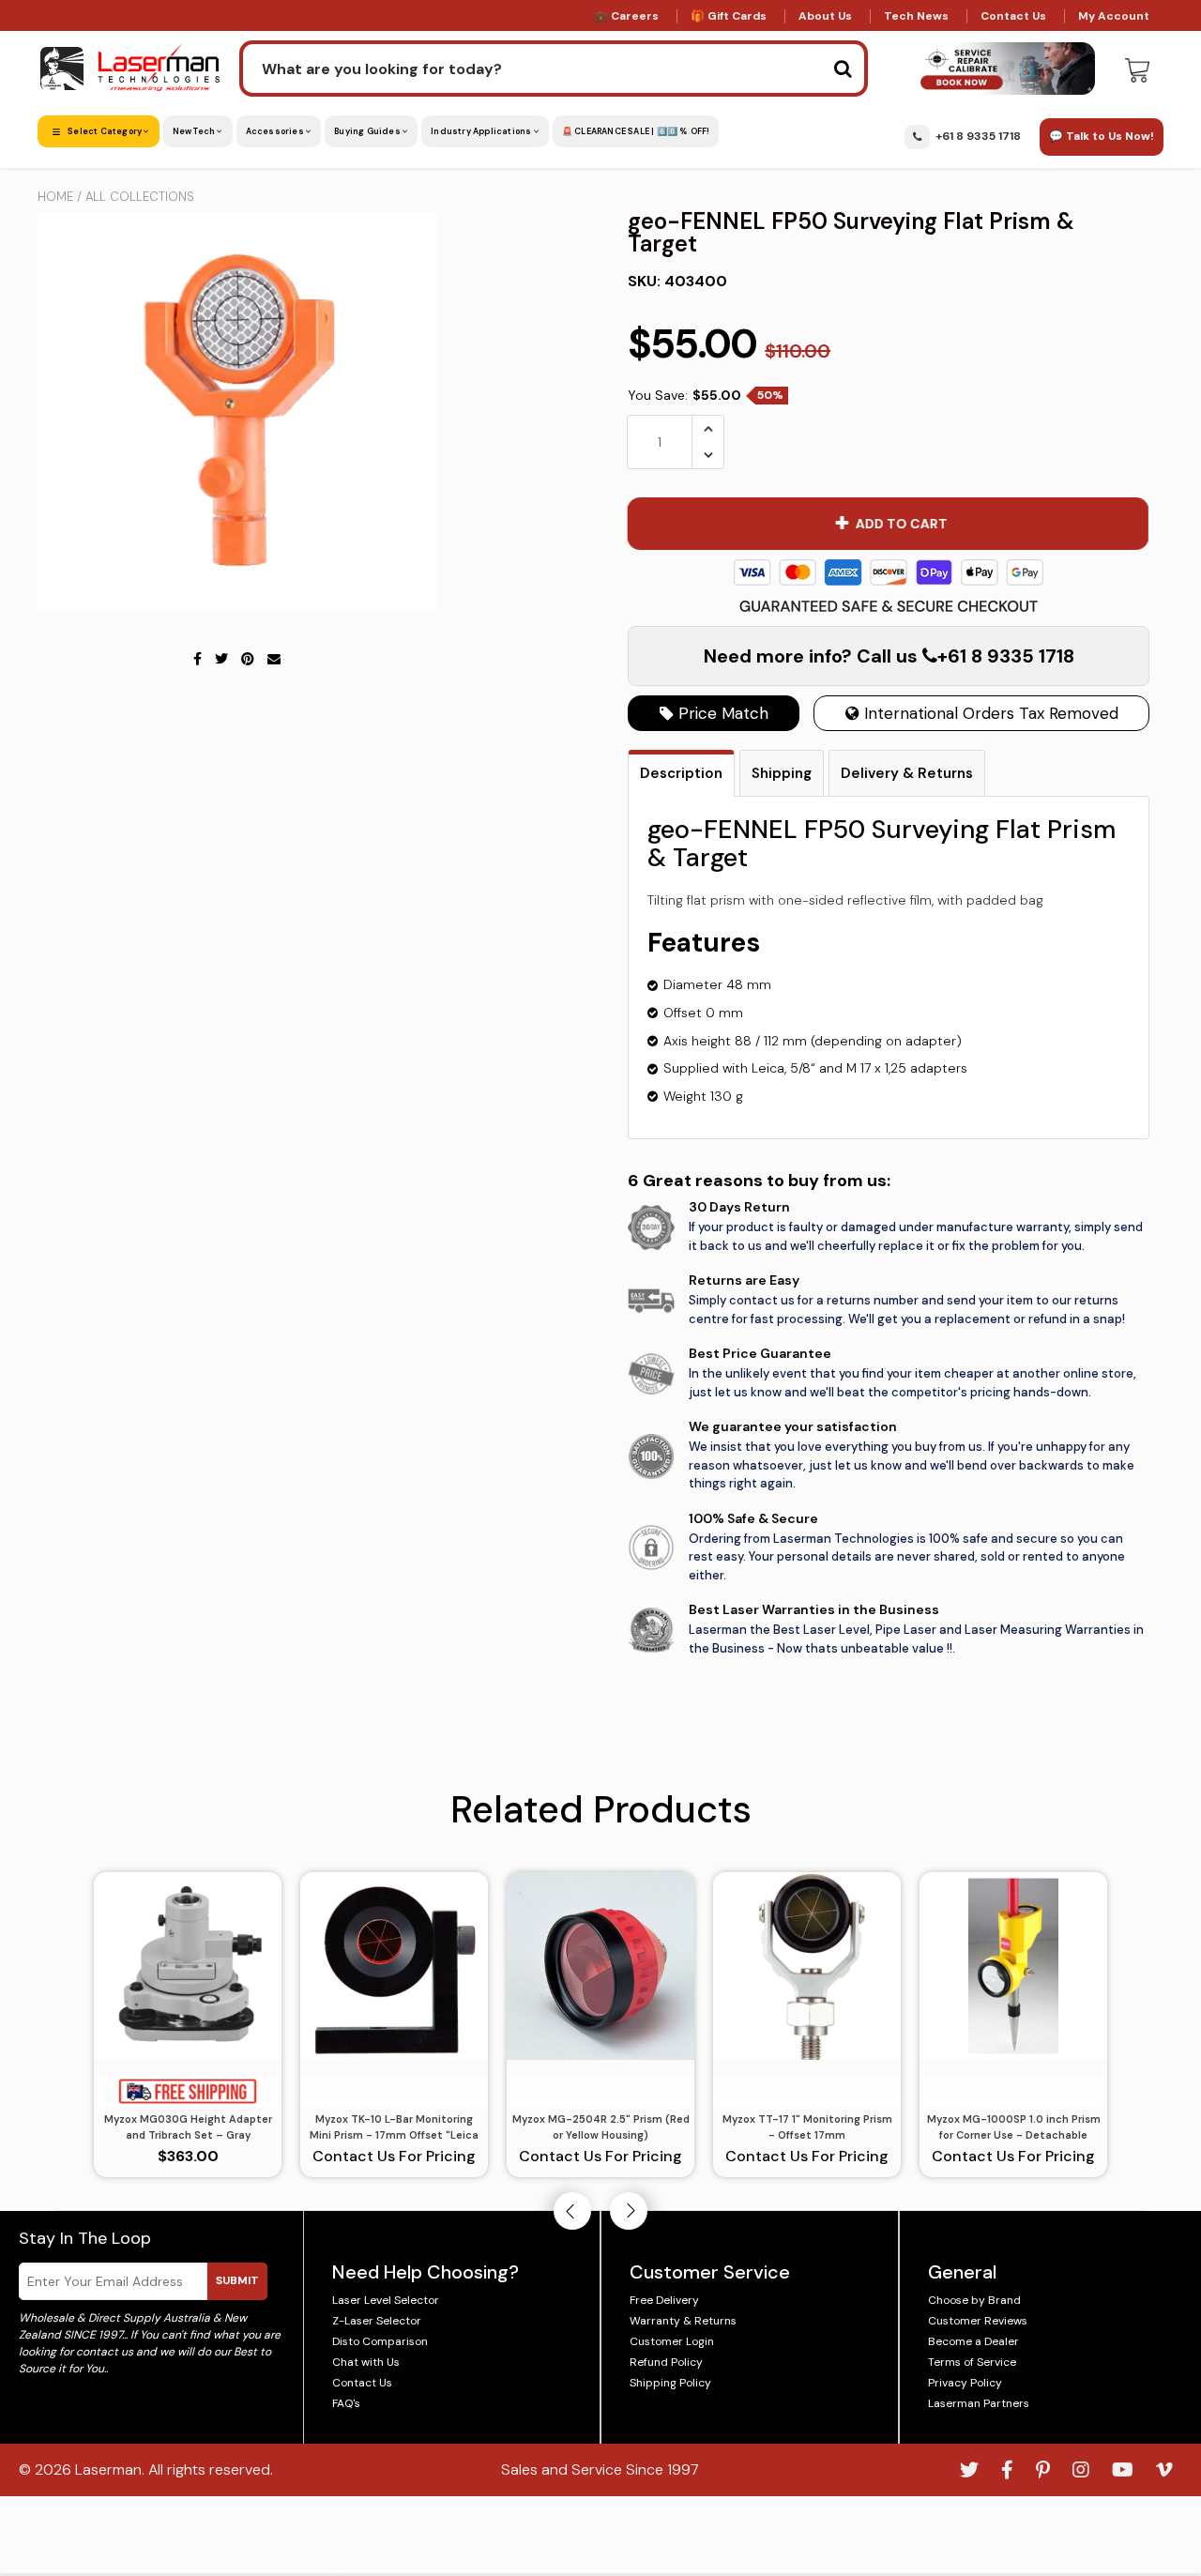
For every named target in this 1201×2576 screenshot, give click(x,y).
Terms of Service (972, 2362)
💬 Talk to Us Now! (1102, 136)
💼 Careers (626, 16)
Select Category (105, 131)
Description (681, 773)
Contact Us (1013, 16)
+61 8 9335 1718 (978, 136)
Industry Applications (482, 131)
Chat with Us (366, 2362)
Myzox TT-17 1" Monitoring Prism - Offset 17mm (807, 2127)
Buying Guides (368, 131)
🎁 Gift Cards (729, 16)
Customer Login (672, 2341)
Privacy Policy (965, 2383)
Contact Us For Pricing (394, 2156)
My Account (1114, 16)
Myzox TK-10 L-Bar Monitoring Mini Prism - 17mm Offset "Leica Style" (394, 2127)
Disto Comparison (380, 2341)
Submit (237, 2280)
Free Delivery (664, 2300)
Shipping (782, 773)
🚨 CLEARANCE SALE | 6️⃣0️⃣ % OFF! (636, 131)
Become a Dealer (973, 2341)
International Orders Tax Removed (989, 713)
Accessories (276, 131)
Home (55, 197)
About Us (825, 16)
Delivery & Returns (907, 773)
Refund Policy (666, 2362)
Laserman (108, 2469)
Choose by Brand (974, 2300)
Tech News (916, 16)
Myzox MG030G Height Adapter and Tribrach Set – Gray (188, 2127)
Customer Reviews (978, 2321)
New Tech (195, 131)
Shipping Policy (670, 2383)
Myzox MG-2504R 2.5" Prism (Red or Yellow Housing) (601, 2127)
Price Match (721, 713)
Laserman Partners (979, 2403)
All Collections (140, 197)
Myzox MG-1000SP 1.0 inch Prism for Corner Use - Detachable (1014, 2127)
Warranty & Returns (683, 2321)
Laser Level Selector (386, 2300)
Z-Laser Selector (377, 2321)
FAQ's (346, 2403)
